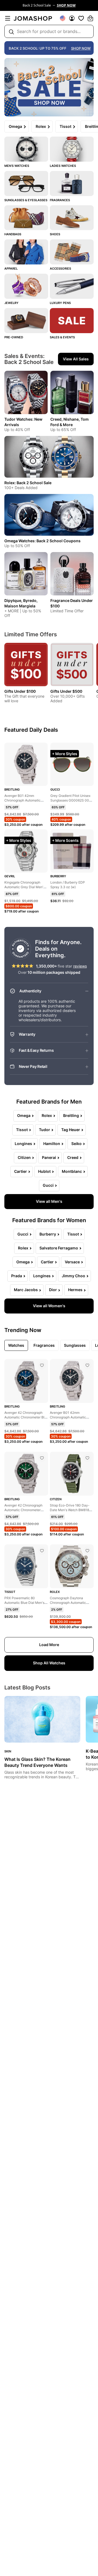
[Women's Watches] (72, 149)
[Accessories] (72, 252)
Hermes (75, 1290)
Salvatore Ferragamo (59, 1248)
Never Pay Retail (33, 1066)
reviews (80, 966)
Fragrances (60, 200)
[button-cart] (90, 18)
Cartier (21, 1171)
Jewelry (11, 303)
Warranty (27, 1034)
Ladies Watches (63, 166)
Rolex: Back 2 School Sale (28, 483)
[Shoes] (72, 218)
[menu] (8, 18)
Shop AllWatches (49, 1663)
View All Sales (76, 359)
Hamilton (52, 1144)
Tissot (65, 126)
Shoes (55, 234)
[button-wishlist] (81, 18)
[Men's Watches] (26, 149)
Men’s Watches (17, 166)
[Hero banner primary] (49, 87)
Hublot (44, 1171)
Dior (53, 1290)
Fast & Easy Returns (36, 1050)
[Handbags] (26, 218)
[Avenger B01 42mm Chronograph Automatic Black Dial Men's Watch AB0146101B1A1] (87, 1365)
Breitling (71, 1115)
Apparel (11, 269)
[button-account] (72, 18)
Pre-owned (14, 337)
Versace (72, 1262)
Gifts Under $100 (20, 691)
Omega (15, 126)
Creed (73, 1157)
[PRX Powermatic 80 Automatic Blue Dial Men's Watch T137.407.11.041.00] (42, 1551)
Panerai (49, 1157)
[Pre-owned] (26, 321)
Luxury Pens (60, 303)
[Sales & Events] (72, 321)
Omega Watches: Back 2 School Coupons (42, 541)
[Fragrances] (72, 183)
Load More (49, 1645)
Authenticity (30, 991)
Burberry (48, 1234)
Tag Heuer (71, 1130)
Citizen (24, 1157)
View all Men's (49, 1201)
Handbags (13, 234)
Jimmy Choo (73, 1276)
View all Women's (49, 1306)
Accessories (60, 269)
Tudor (45, 1130)
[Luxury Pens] (72, 286)
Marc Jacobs (26, 1290)
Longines (23, 1144)
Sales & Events (62, 337)
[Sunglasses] (26, 183)
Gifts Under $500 (66, 691)
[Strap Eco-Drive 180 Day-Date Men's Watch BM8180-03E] (87, 1458)
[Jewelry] (26, 286)
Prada (17, 1276)
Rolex (41, 126)
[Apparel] (26, 252)
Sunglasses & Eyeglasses (26, 200)
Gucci (48, 1185)
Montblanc (72, 1171)
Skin (8, 1751)
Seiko (76, 1144)
